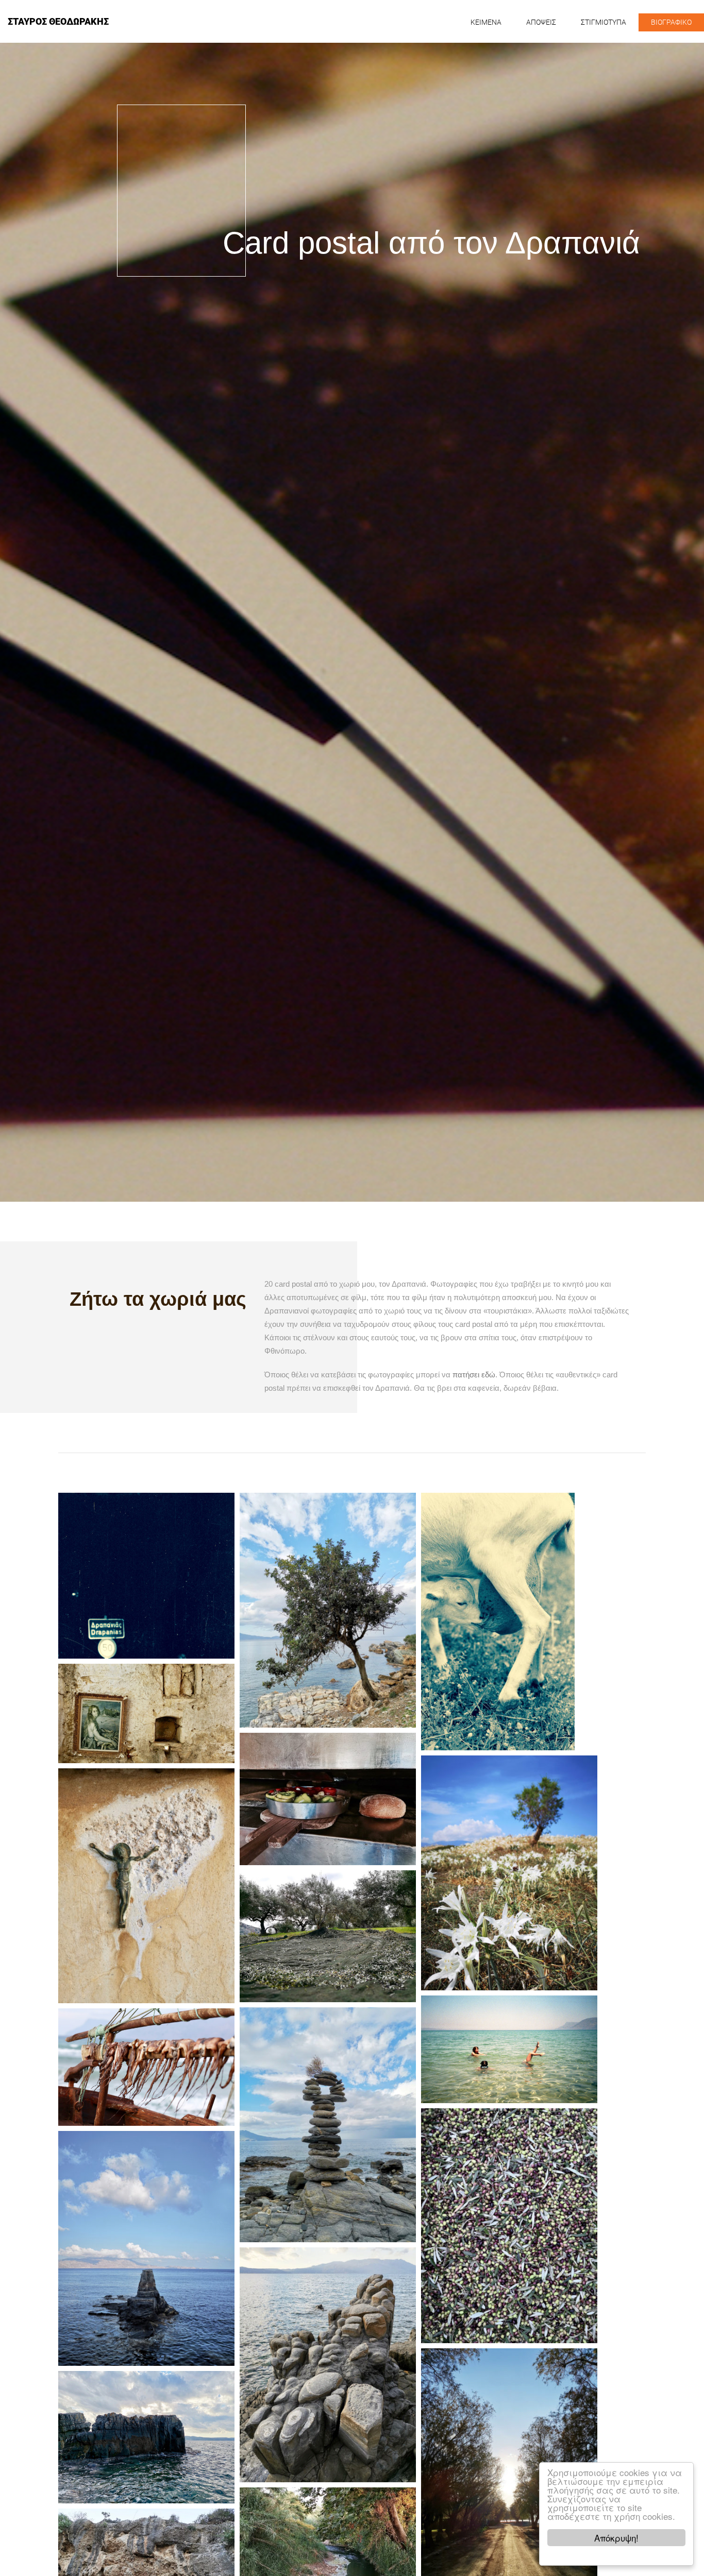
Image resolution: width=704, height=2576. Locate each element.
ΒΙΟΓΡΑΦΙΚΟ (671, 22)
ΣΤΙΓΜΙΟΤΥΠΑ (604, 22)
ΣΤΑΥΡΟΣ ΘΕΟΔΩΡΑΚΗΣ (58, 21)
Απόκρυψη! (616, 2538)
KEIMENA (486, 22)
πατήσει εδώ (474, 1375)
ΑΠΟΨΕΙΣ (541, 22)
